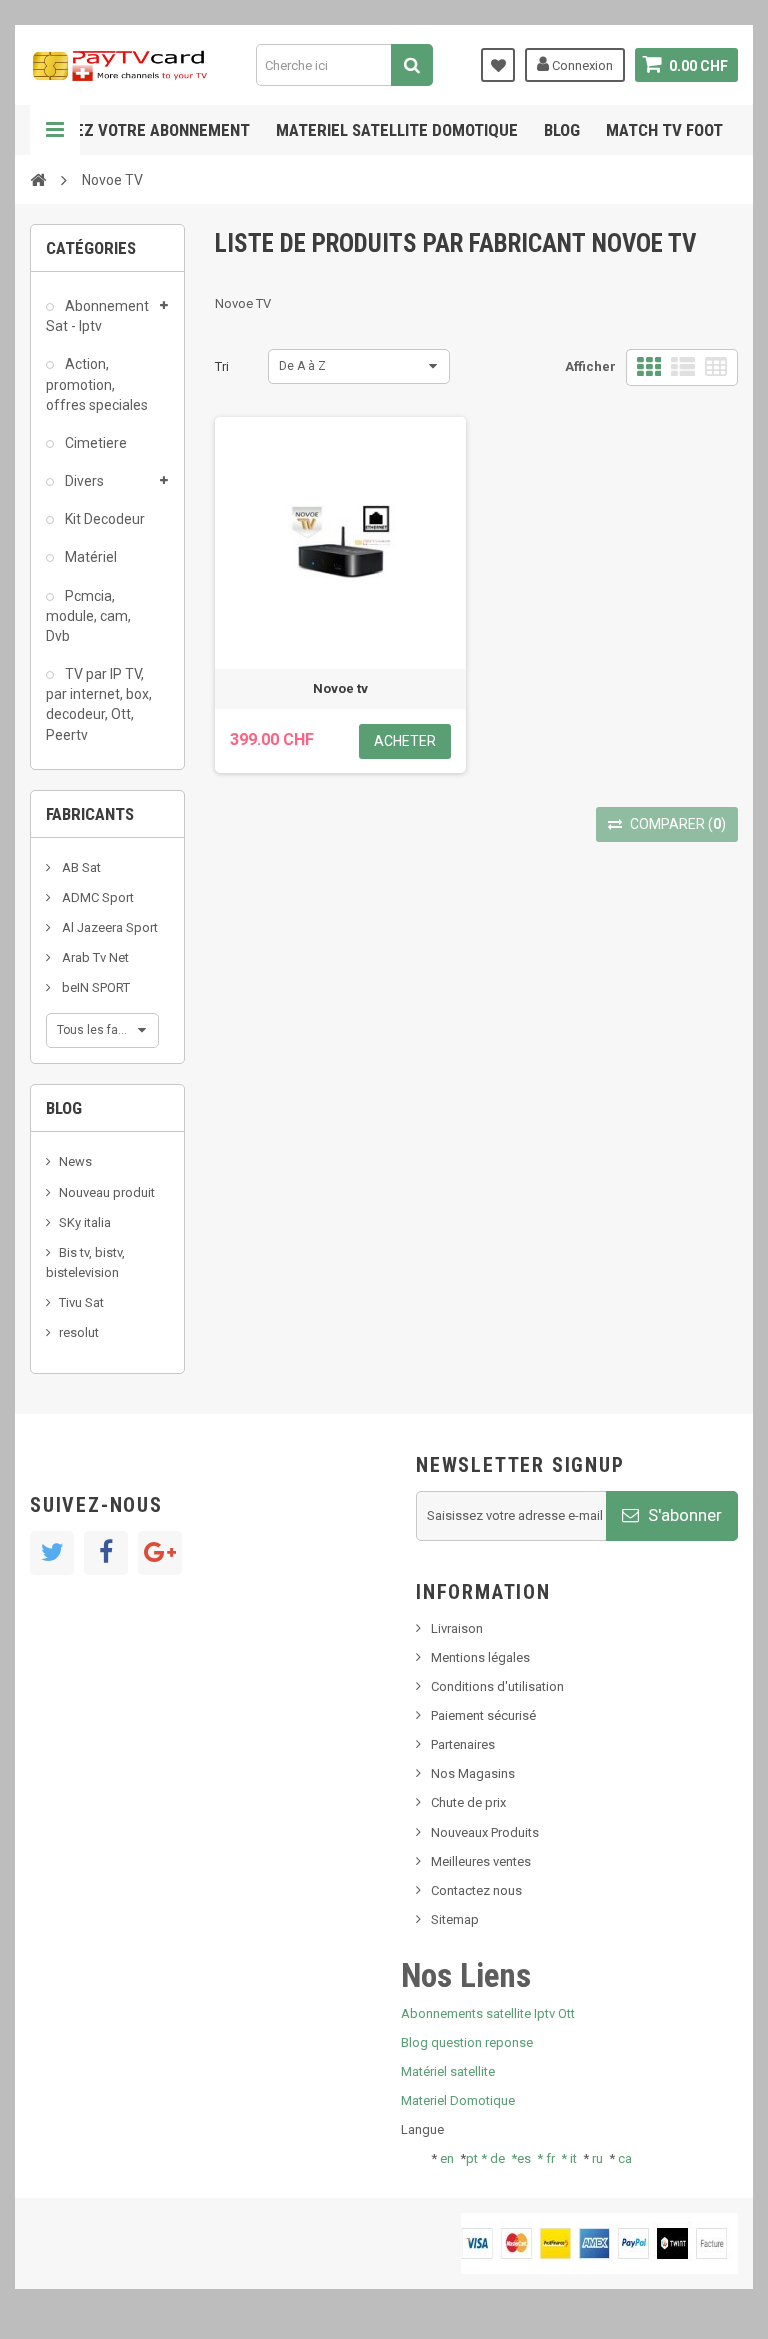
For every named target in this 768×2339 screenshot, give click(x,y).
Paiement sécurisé (483, 1715)
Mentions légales (480, 1657)
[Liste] (683, 367)
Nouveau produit (107, 1192)
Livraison (457, 1628)
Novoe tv (340, 688)
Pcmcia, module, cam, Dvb (88, 616)
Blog (562, 130)
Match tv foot (664, 130)
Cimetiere (94, 443)
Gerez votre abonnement (148, 130)
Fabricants (90, 814)
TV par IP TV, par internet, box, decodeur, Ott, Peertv (99, 704)
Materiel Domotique (458, 2100)
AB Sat (80, 867)
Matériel (89, 557)
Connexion (581, 65)
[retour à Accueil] (38, 179)
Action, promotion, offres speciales (97, 384)
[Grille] (649, 367)
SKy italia (85, 1222)
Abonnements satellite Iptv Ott (488, 2013)
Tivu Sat (81, 1302)
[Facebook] (106, 1553)
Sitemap (455, 1919)
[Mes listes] (498, 65)
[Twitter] (52, 1553)
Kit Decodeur (103, 519)
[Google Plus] (160, 1553)
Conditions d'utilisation (497, 1686)
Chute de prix (468, 1802)
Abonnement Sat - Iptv (97, 316)
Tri (222, 366)
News (75, 1161)
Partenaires (463, 1744)
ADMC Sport (96, 897)
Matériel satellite (448, 2071)
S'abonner (683, 1515)
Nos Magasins (473, 1773)
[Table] (716, 367)
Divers (83, 481)
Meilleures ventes (481, 1861)
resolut (79, 1332)
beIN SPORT (94, 987)
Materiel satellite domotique (397, 130)
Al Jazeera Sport (108, 927)
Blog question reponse (467, 2042)
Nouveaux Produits (485, 1832)
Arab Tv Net (94, 957)
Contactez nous (476, 1890)
